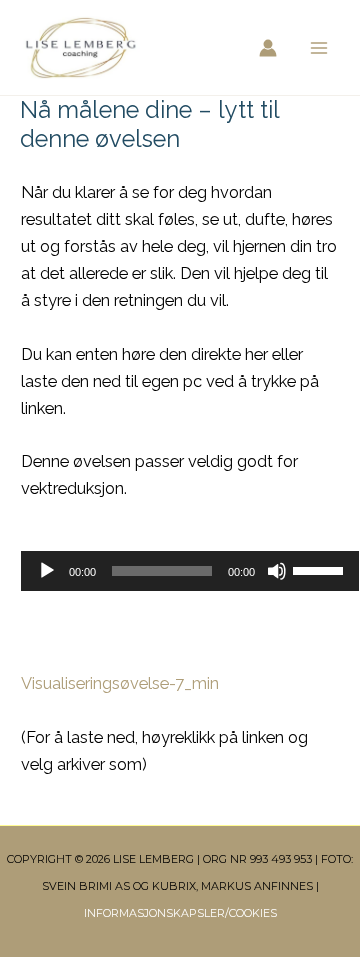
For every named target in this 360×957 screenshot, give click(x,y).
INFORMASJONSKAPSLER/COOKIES (180, 913)
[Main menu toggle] (318, 47)
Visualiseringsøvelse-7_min (120, 683)
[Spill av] (47, 571)
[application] (180, 571)
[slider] (321, 569)
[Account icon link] (268, 48)
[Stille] (277, 571)
